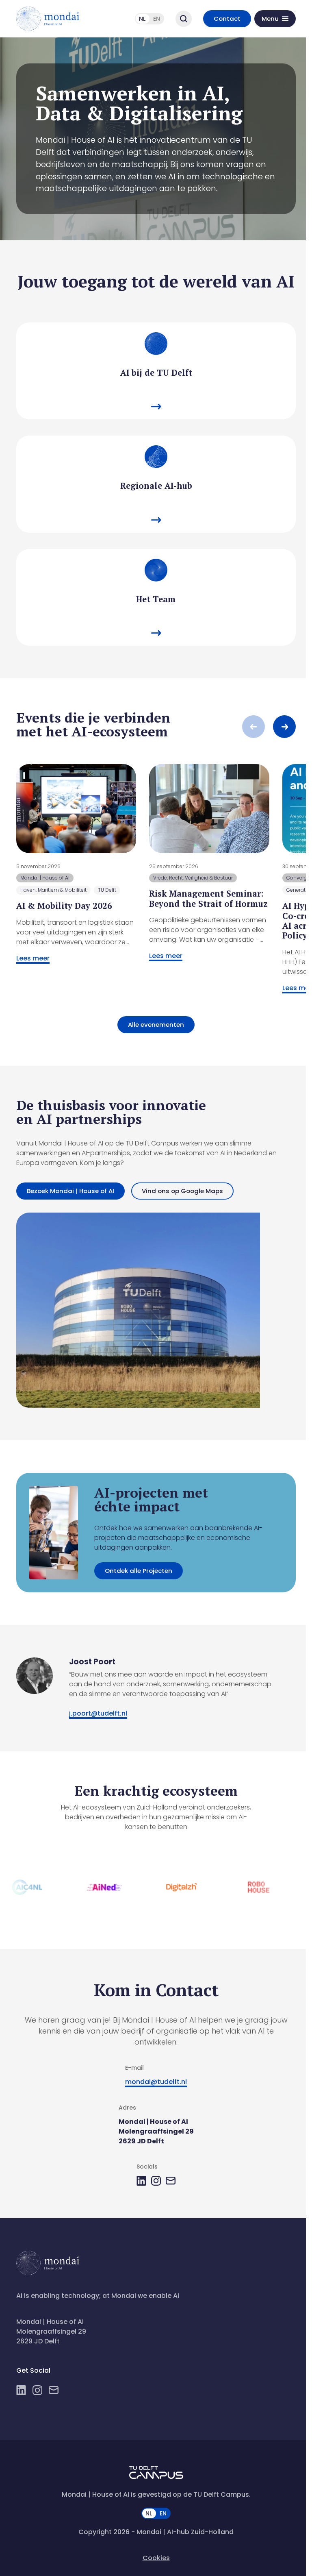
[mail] (171, 2181)
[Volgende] (284, 727)
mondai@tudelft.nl (156, 2082)
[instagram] (156, 2181)
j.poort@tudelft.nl (98, 1713)
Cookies (156, 2558)
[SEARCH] (184, 19)
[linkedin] (141, 2181)
